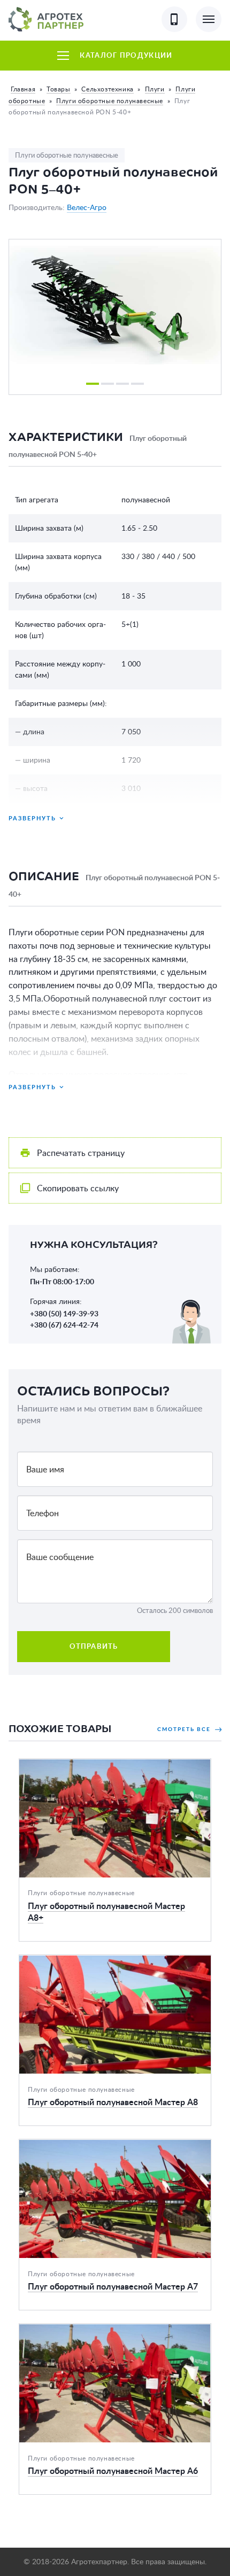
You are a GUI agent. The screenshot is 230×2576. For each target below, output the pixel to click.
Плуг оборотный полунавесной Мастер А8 (103, 1961)
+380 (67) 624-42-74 (64, 1325)
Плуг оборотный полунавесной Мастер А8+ (106, 1765)
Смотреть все (185, 1729)
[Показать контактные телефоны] (174, 19)
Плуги (155, 89)
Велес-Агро (87, 207)
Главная (23, 89)
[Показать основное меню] (209, 19)
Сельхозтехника (107, 89)
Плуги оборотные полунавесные (110, 101)
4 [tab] (137, 384)
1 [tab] (93, 384)
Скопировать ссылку (78, 1188)
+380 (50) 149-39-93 (64, 1314)
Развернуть (32, 818)
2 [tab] (108, 384)
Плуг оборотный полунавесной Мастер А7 (103, 2146)
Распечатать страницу (81, 1153)
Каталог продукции (126, 55)
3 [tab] (122, 384)
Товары (59, 89)
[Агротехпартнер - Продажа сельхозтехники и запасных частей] (46, 19)
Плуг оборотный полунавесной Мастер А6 (103, 2330)
